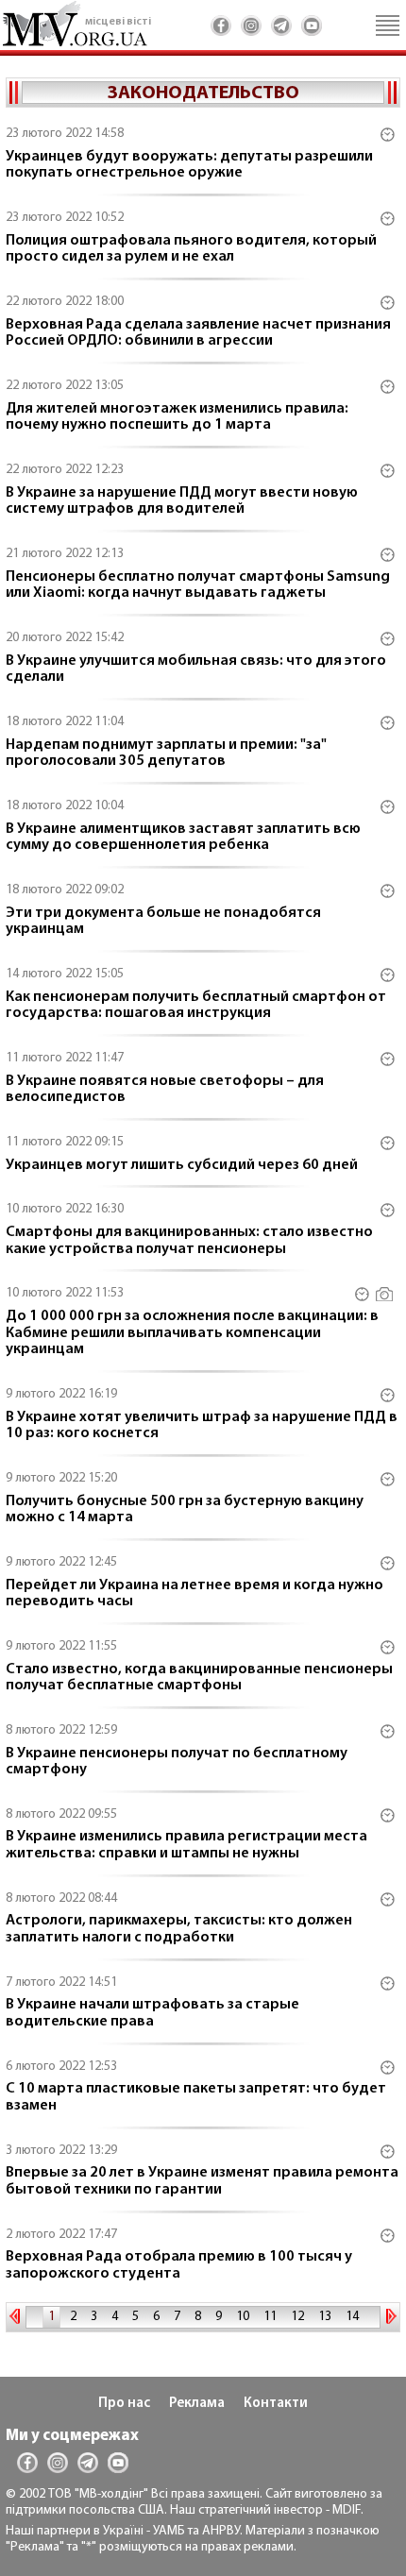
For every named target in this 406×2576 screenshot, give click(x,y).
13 (325, 2317)
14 (352, 2317)
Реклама (197, 2404)
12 (297, 2317)
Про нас (124, 2404)
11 (270, 2317)
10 (243, 2317)
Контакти (276, 2404)
